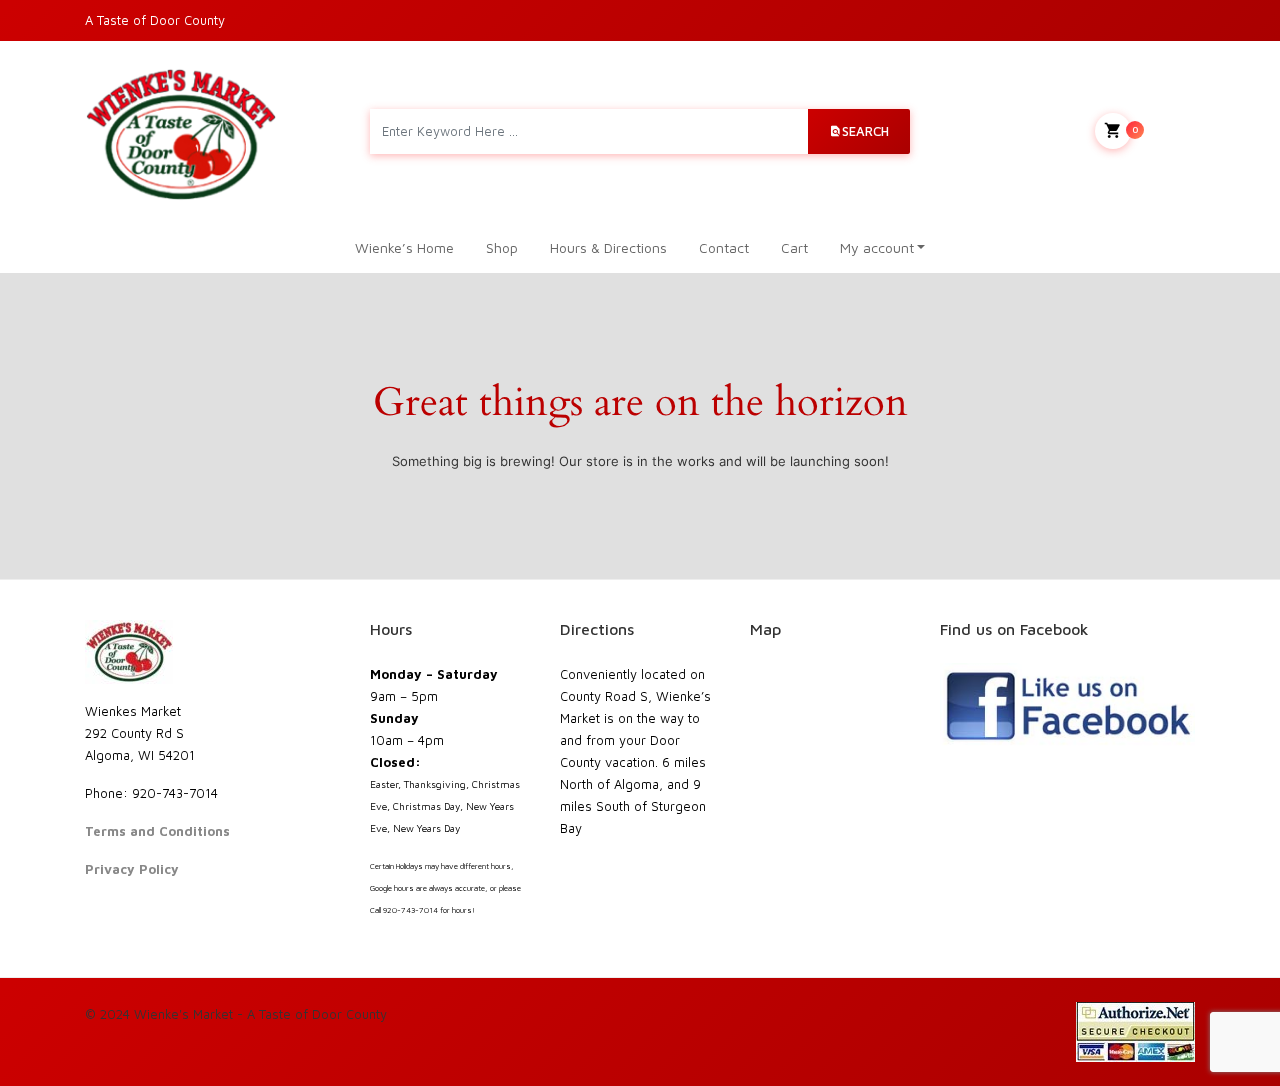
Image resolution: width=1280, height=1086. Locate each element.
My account (877, 247)
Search (865, 131)
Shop (502, 247)
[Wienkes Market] (181, 131)
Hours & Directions (608, 247)
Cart (794, 247)
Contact (724, 247)
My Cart (1163, 129)
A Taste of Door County (155, 20)
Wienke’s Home (404, 247)
